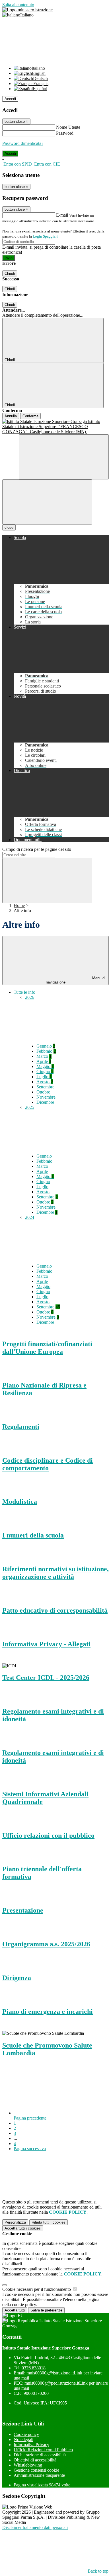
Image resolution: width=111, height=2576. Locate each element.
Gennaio (46, 1046)
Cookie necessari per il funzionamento (37, 2289)
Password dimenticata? (23, 143)
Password (65, 133)
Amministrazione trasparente (39, 2475)
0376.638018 (34, 2368)
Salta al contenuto (18, 5)
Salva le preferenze (46, 2310)
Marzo (44, 1056)
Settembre (45, 1087)
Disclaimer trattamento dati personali (35, 2527)
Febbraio (46, 1051)
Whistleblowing (28, 2465)
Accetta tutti (23, 2228)
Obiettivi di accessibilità (35, 2460)
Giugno (45, 1072)
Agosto (45, 1082)
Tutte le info (24, 992)
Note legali (23, 2439)
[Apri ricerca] (64, 457)
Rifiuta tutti (49, 2222)
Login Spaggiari (45, 236)
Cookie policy (26, 2434)
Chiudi (10, 273)
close (9, 527)
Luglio (44, 1077)
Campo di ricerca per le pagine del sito (37, 849)
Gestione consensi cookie (36, 2470)
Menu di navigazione (76, 980)
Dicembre (45, 1102)
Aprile (44, 1061)
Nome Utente (68, 127)
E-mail (62, 215)
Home (19, 905)
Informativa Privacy (31, 2445)
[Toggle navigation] (47, 502)
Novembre (46, 1097)
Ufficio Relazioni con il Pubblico (43, 2450)
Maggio (45, 1066)
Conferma (30, 416)
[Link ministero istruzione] (27, 10)
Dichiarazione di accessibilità (40, 2455)
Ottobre (43, 1092)
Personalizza (15, 2222)
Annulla (11, 416)
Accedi (10, 99)
